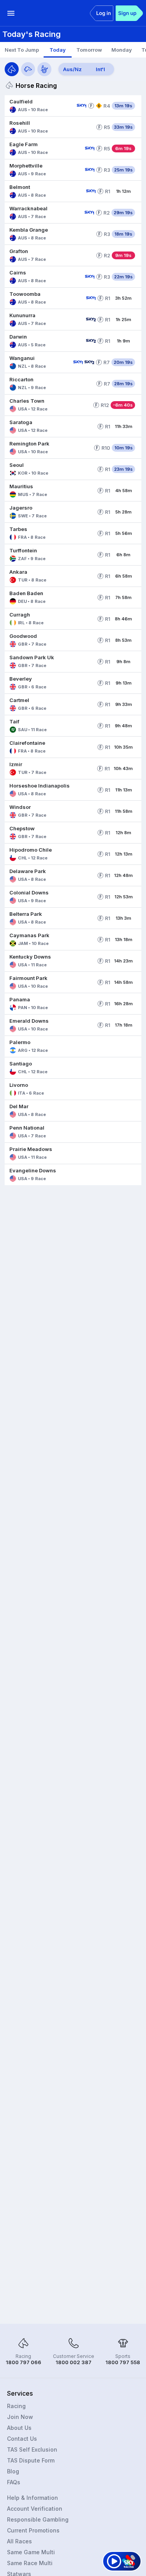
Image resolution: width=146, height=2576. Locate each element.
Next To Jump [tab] (22, 50)
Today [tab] (58, 50)
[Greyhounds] (28, 69)
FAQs (14, 2482)
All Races (19, 2541)
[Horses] (12, 69)
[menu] (11, 13)
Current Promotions (33, 2530)
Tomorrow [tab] (89, 50)
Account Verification (35, 2509)
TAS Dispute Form (31, 2460)
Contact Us (22, 2439)
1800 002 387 (74, 2362)
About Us (19, 2428)
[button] (39, 106)
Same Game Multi (31, 2552)
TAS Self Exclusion (32, 2449)
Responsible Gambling (38, 2519)
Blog (13, 2471)
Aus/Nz (72, 69)
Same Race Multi (30, 2563)
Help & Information (33, 2498)
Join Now (20, 2417)
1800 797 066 (24, 2362)
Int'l (100, 69)
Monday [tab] (122, 50)
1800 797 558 (123, 2362)
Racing (16, 2406)
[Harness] (44, 69)
